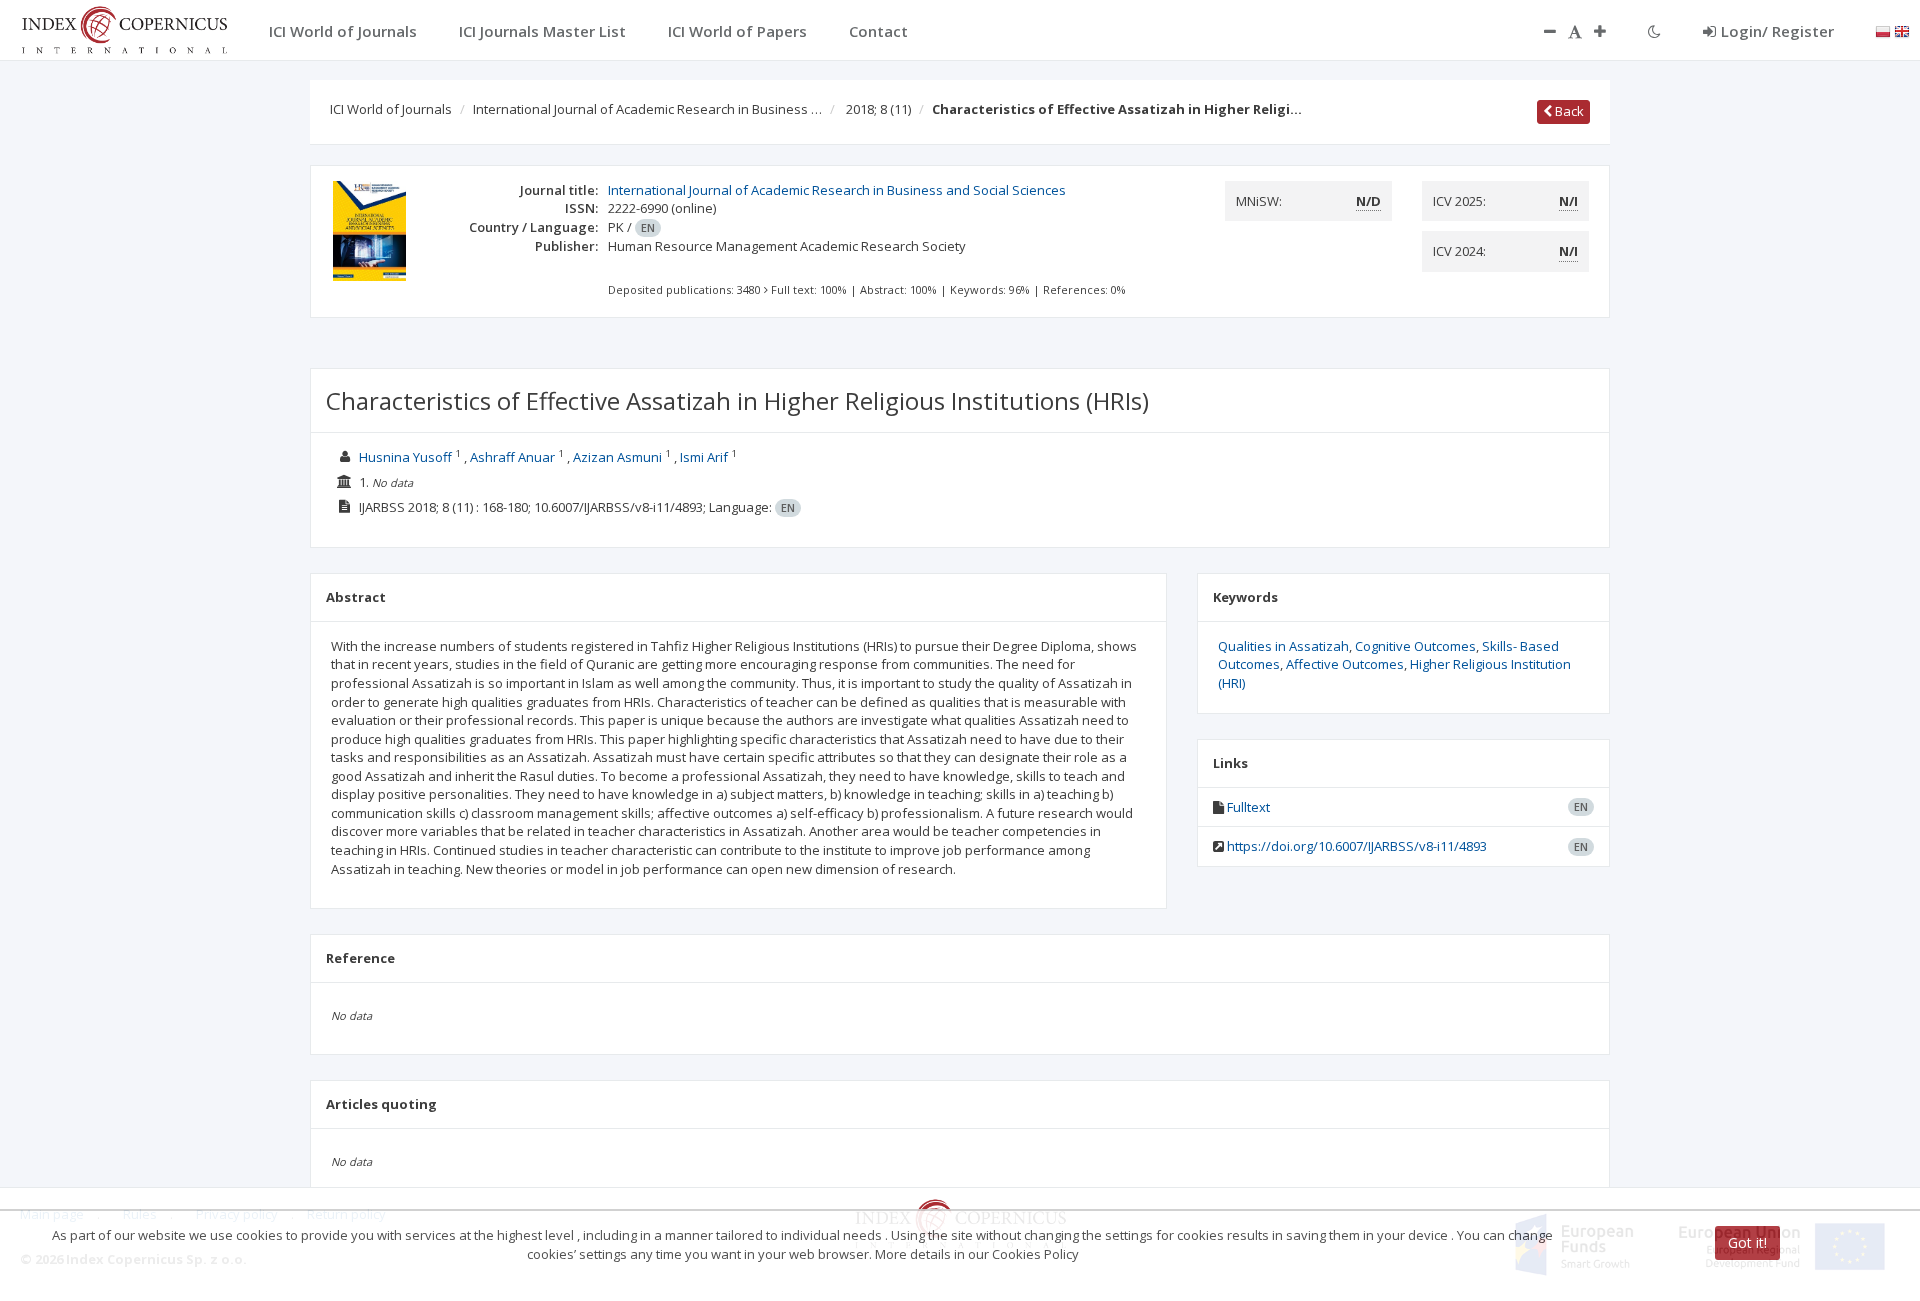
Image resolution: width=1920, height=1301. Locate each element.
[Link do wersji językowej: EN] (1902, 30)
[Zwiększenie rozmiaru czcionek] (1610, 31)
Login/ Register (1777, 31)
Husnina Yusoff (405, 457)
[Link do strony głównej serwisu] (124, 28)
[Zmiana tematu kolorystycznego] (1654, 31)
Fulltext (1248, 807)
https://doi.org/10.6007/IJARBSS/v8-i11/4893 (1357, 846)
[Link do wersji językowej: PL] (1883, 30)
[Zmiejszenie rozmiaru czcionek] (1540, 31)
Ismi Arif (704, 457)
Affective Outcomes (1345, 664)
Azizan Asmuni (617, 457)
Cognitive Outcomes (1415, 646)
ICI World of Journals (391, 109)
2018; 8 (878, 109)
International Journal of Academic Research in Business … (647, 109)
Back (1568, 111)
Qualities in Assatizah (1283, 646)
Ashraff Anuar (512, 457)
